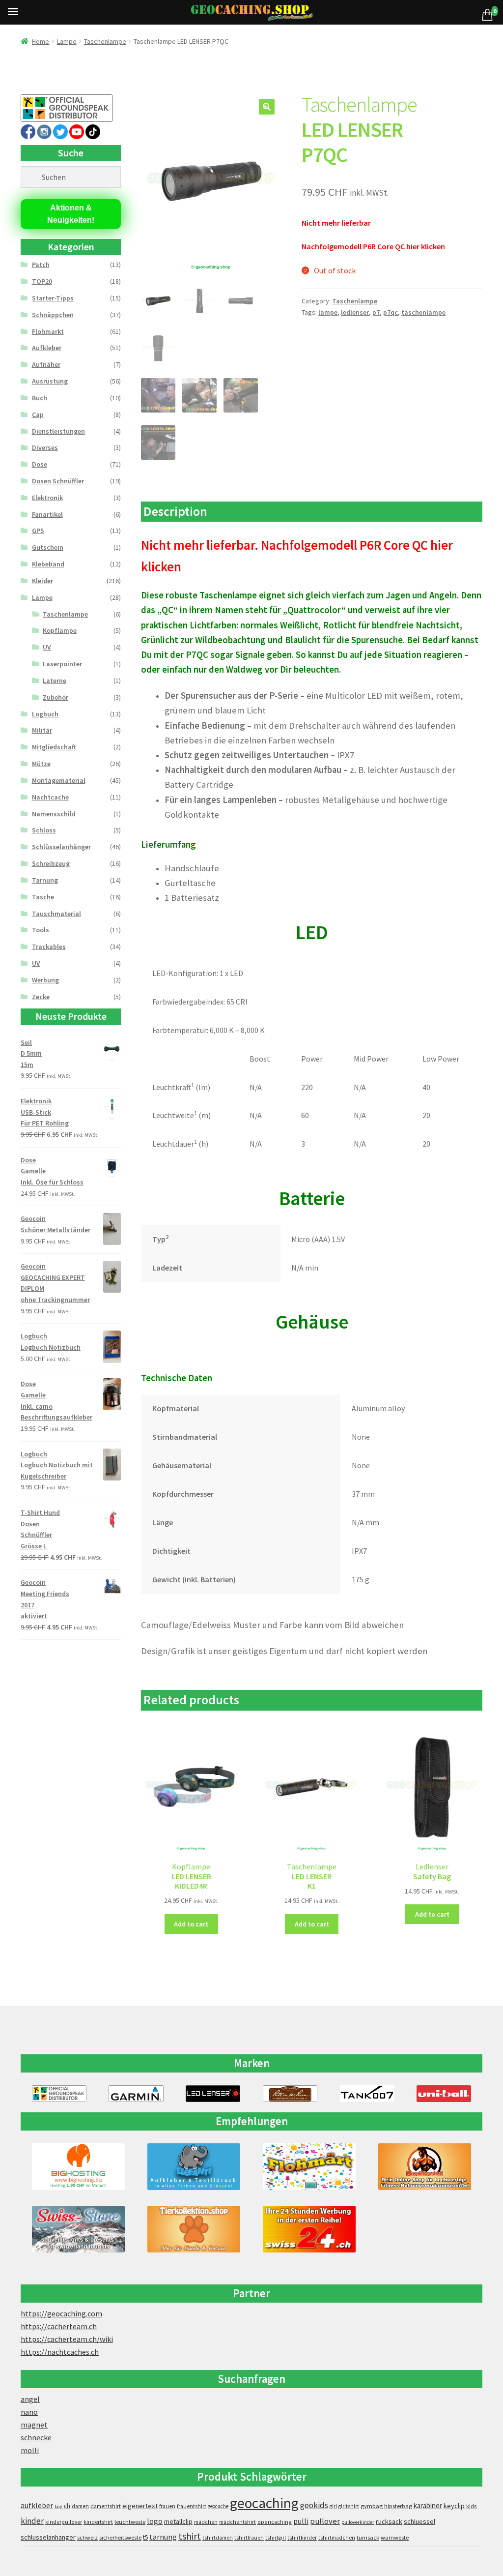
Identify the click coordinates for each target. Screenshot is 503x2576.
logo (155, 2521)
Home (41, 41)
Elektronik (47, 498)
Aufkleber (47, 348)
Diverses (45, 447)
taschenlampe (423, 312)
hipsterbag (398, 2506)
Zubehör (56, 697)
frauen (167, 2506)
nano (29, 2412)
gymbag (372, 2506)
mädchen (206, 2522)
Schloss (44, 830)
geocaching (264, 2503)
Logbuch (45, 714)
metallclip (178, 2521)
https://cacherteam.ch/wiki (67, 2339)
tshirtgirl (276, 2538)
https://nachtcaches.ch (60, 2352)
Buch (40, 398)
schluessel (419, 2521)
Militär (42, 730)
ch (67, 2506)
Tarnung (45, 880)
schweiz (87, 2537)
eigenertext (140, 2506)
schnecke (36, 2437)
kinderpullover (64, 2522)
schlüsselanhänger (48, 2537)
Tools (41, 930)
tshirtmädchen (337, 2538)
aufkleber (37, 2505)
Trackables (49, 947)
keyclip (454, 2506)
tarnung (163, 2537)
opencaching (275, 2522)
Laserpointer (62, 664)
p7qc (391, 312)
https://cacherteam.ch (59, 2326)
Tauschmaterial (56, 914)
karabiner (428, 2505)
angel (30, 2399)
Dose (40, 464)
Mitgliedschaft (54, 747)
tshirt (190, 2536)
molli (30, 2450)
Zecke (41, 997)
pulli (301, 2521)
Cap (38, 415)
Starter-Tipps (53, 298)
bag (58, 2506)
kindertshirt (98, 2522)
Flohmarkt (48, 331)
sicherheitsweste (120, 2537)
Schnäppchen (53, 315)
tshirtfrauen (249, 2538)
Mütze (41, 764)
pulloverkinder (358, 2522)
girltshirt (349, 2506)
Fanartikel (47, 514)
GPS (38, 531)
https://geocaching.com (61, 2313)
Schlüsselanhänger (61, 847)
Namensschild (54, 814)
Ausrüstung (50, 381)
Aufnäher (46, 364)
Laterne (55, 681)
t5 (145, 2537)
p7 (376, 312)
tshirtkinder (302, 2538)
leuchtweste (130, 2522)
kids (472, 2506)
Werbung (45, 980)
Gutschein (48, 547)
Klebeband (48, 564)
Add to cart (191, 1924)
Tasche (43, 897)
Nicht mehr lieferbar (336, 223)
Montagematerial (59, 780)
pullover (325, 2521)
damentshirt (106, 2506)
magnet (34, 2425)
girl (333, 2506)
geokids (314, 2505)
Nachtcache (50, 797)
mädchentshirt (238, 2522)
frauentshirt (192, 2506)
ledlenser (355, 312)
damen (80, 2506)
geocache (218, 2506)
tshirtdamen (218, 2538)
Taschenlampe (105, 41)
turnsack (368, 2537)
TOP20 (42, 281)
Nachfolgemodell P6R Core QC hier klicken (373, 246)
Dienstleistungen (58, 431)
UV (47, 647)
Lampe (67, 41)
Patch (41, 265)
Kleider (42, 581)
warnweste (395, 2537)
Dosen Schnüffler (58, 481)
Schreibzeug (51, 863)
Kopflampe (60, 630)
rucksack (389, 2521)
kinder (32, 2521)
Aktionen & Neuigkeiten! (71, 214)
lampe (328, 312)
